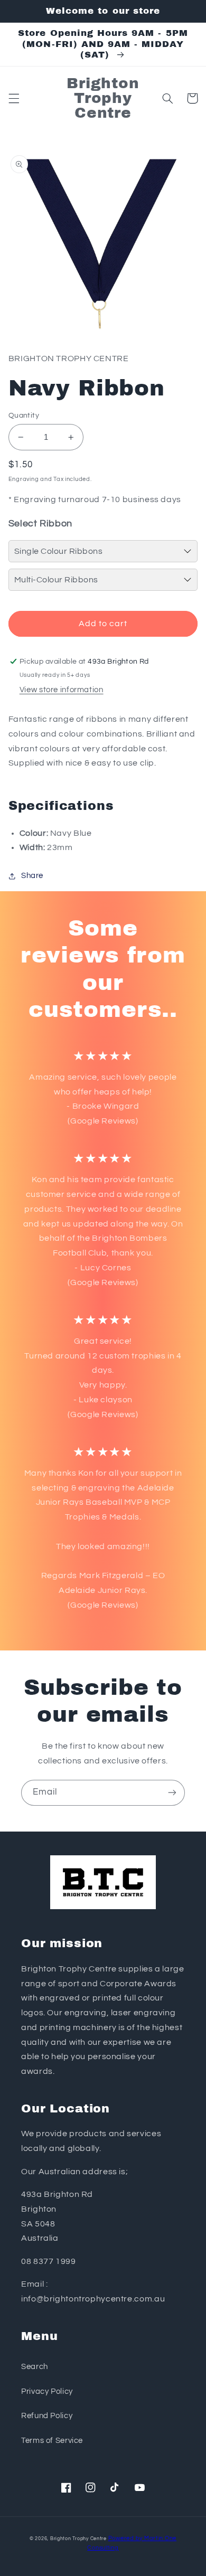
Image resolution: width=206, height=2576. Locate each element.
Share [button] (32, 876)
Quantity (24, 416)
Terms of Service (52, 2441)
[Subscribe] (172, 1793)
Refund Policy (47, 2416)
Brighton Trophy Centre (78, 2539)
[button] (14, 98)
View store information (62, 690)
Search (35, 2367)
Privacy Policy (47, 2391)
